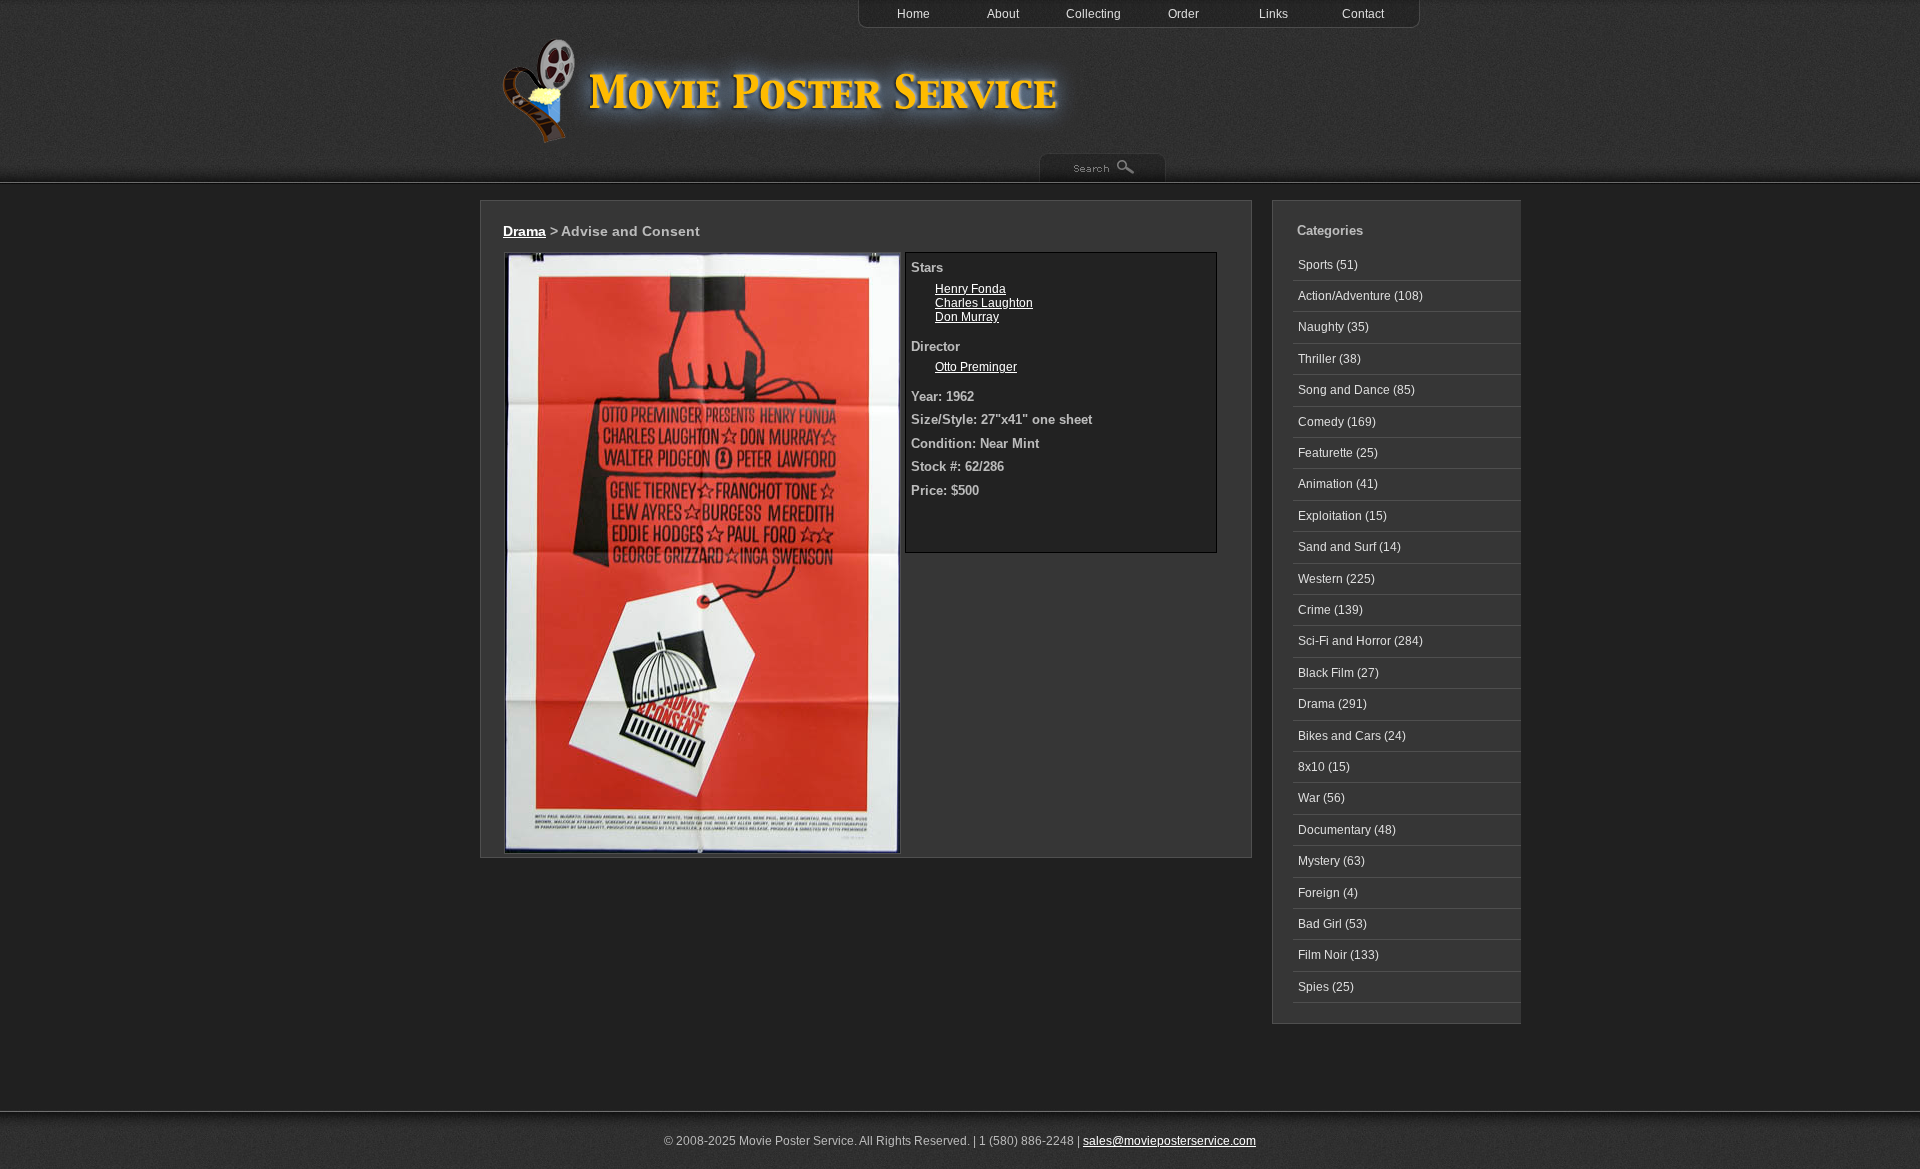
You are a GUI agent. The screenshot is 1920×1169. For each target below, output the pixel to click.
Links (1273, 14)
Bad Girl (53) (1332, 924)
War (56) (1321, 798)
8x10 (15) (1324, 767)
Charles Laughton (984, 303)
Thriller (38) (1329, 359)
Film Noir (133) (1338, 955)
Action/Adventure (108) (1360, 296)
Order (1183, 14)
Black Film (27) (1338, 673)
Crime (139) (1330, 610)
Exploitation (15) (1342, 516)
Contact (1363, 14)
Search (1102, 169)
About (1003, 14)
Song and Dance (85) (1356, 390)
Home (913, 14)
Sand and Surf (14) (1349, 547)
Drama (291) (1332, 704)
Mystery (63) (1331, 861)
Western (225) (1336, 579)
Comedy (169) (1337, 422)
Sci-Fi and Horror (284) (1360, 641)
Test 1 (785, 90)
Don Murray (967, 317)
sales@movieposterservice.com (1169, 1141)
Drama (524, 231)
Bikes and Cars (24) (1352, 736)
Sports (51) (1328, 265)
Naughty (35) (1333, 327)
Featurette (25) (1338, 453)
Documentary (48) (1347, 830)
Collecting (1093, 14)
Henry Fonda (970, 289)
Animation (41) (1338, 484)
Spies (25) (1326, 987)
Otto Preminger (976, 367)
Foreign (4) (1328, 893)
